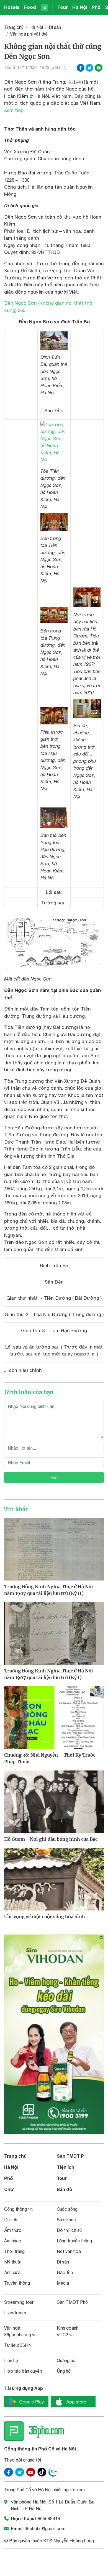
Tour (63, 7)
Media (63, 2283)
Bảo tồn (65, 2272)
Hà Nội (80, 7)
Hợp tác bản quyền (23, 2371)
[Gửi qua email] (99, 68)
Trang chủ (14, 27)
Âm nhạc (13, 2241)
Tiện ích (65, 2167)
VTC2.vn (65, 2335)
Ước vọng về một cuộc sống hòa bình (45, 1917)
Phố (96, 7)
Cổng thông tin (18, 2209)
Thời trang (14, 2251)
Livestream (15, 2313)
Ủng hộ (64, 2371)
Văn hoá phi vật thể (29, 34)
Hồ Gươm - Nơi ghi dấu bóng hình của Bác (51, 1839)
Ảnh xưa (12, 2272)
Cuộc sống (67, 2209)
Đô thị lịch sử (70, 2230)
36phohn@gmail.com (45, 2529)
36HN (26, 2345)
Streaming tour (19, 2302)
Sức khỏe (66, 2220)
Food (30, 7)
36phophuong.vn (20, 2335)
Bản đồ (65, 2189)
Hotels (12, 7)
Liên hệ (11, 2360)
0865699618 (48, 2519)
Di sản (55, 27)
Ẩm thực (13, 2230)
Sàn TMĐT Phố (72, 2302)
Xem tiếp (14, 110)
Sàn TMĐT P (70, 2156)
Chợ (9, 2189)
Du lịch (11, 2220)
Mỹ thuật (13, 2262)
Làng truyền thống (74, 2241)
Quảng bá (66, 2360)
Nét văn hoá (69, 2251)
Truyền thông (17, 2283)
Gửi (54, 1477)
